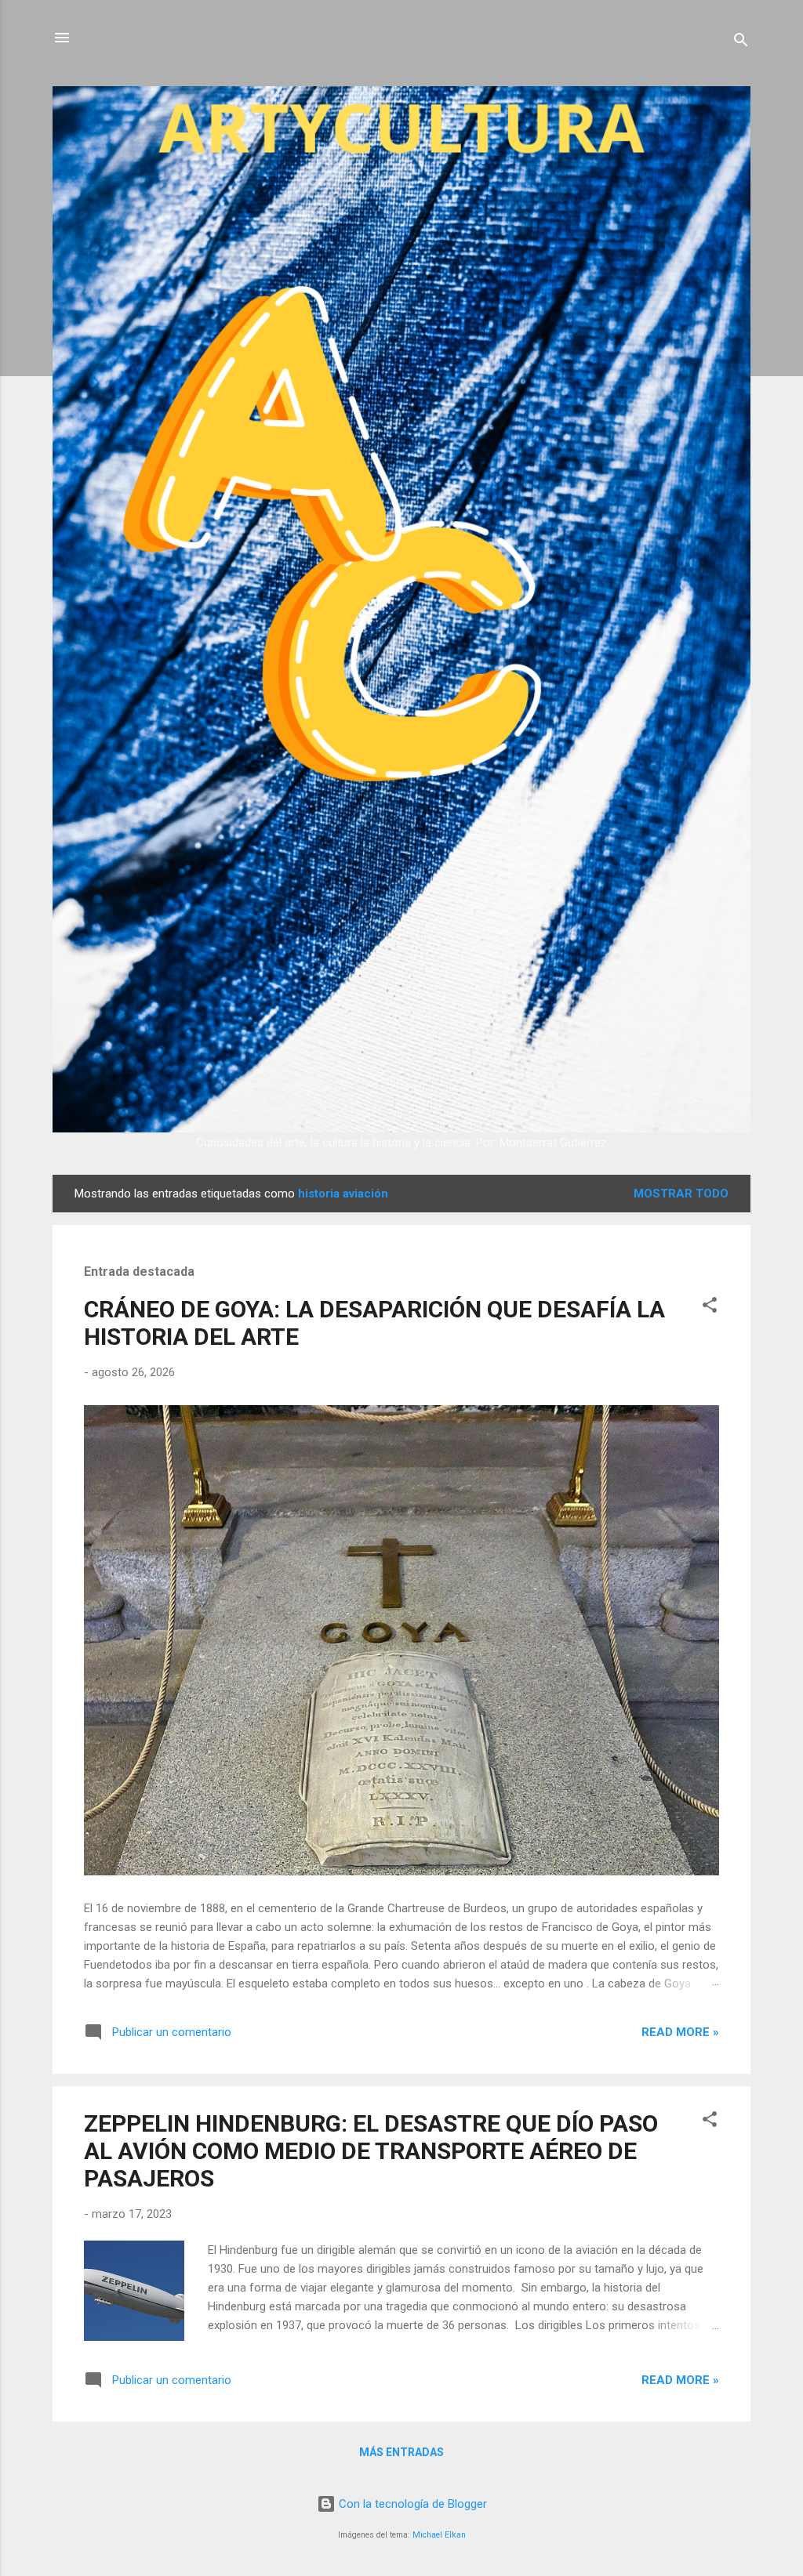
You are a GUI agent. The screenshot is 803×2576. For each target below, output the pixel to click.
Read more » (680, 2032)
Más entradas (401, 2452)
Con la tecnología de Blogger (411, 2504)
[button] (710, 1308)
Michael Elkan (439, 2535)
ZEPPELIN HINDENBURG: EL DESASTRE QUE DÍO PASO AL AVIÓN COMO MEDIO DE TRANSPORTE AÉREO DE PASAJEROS (371, 2151)
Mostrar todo (681, 1194)
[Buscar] (741, 43)
